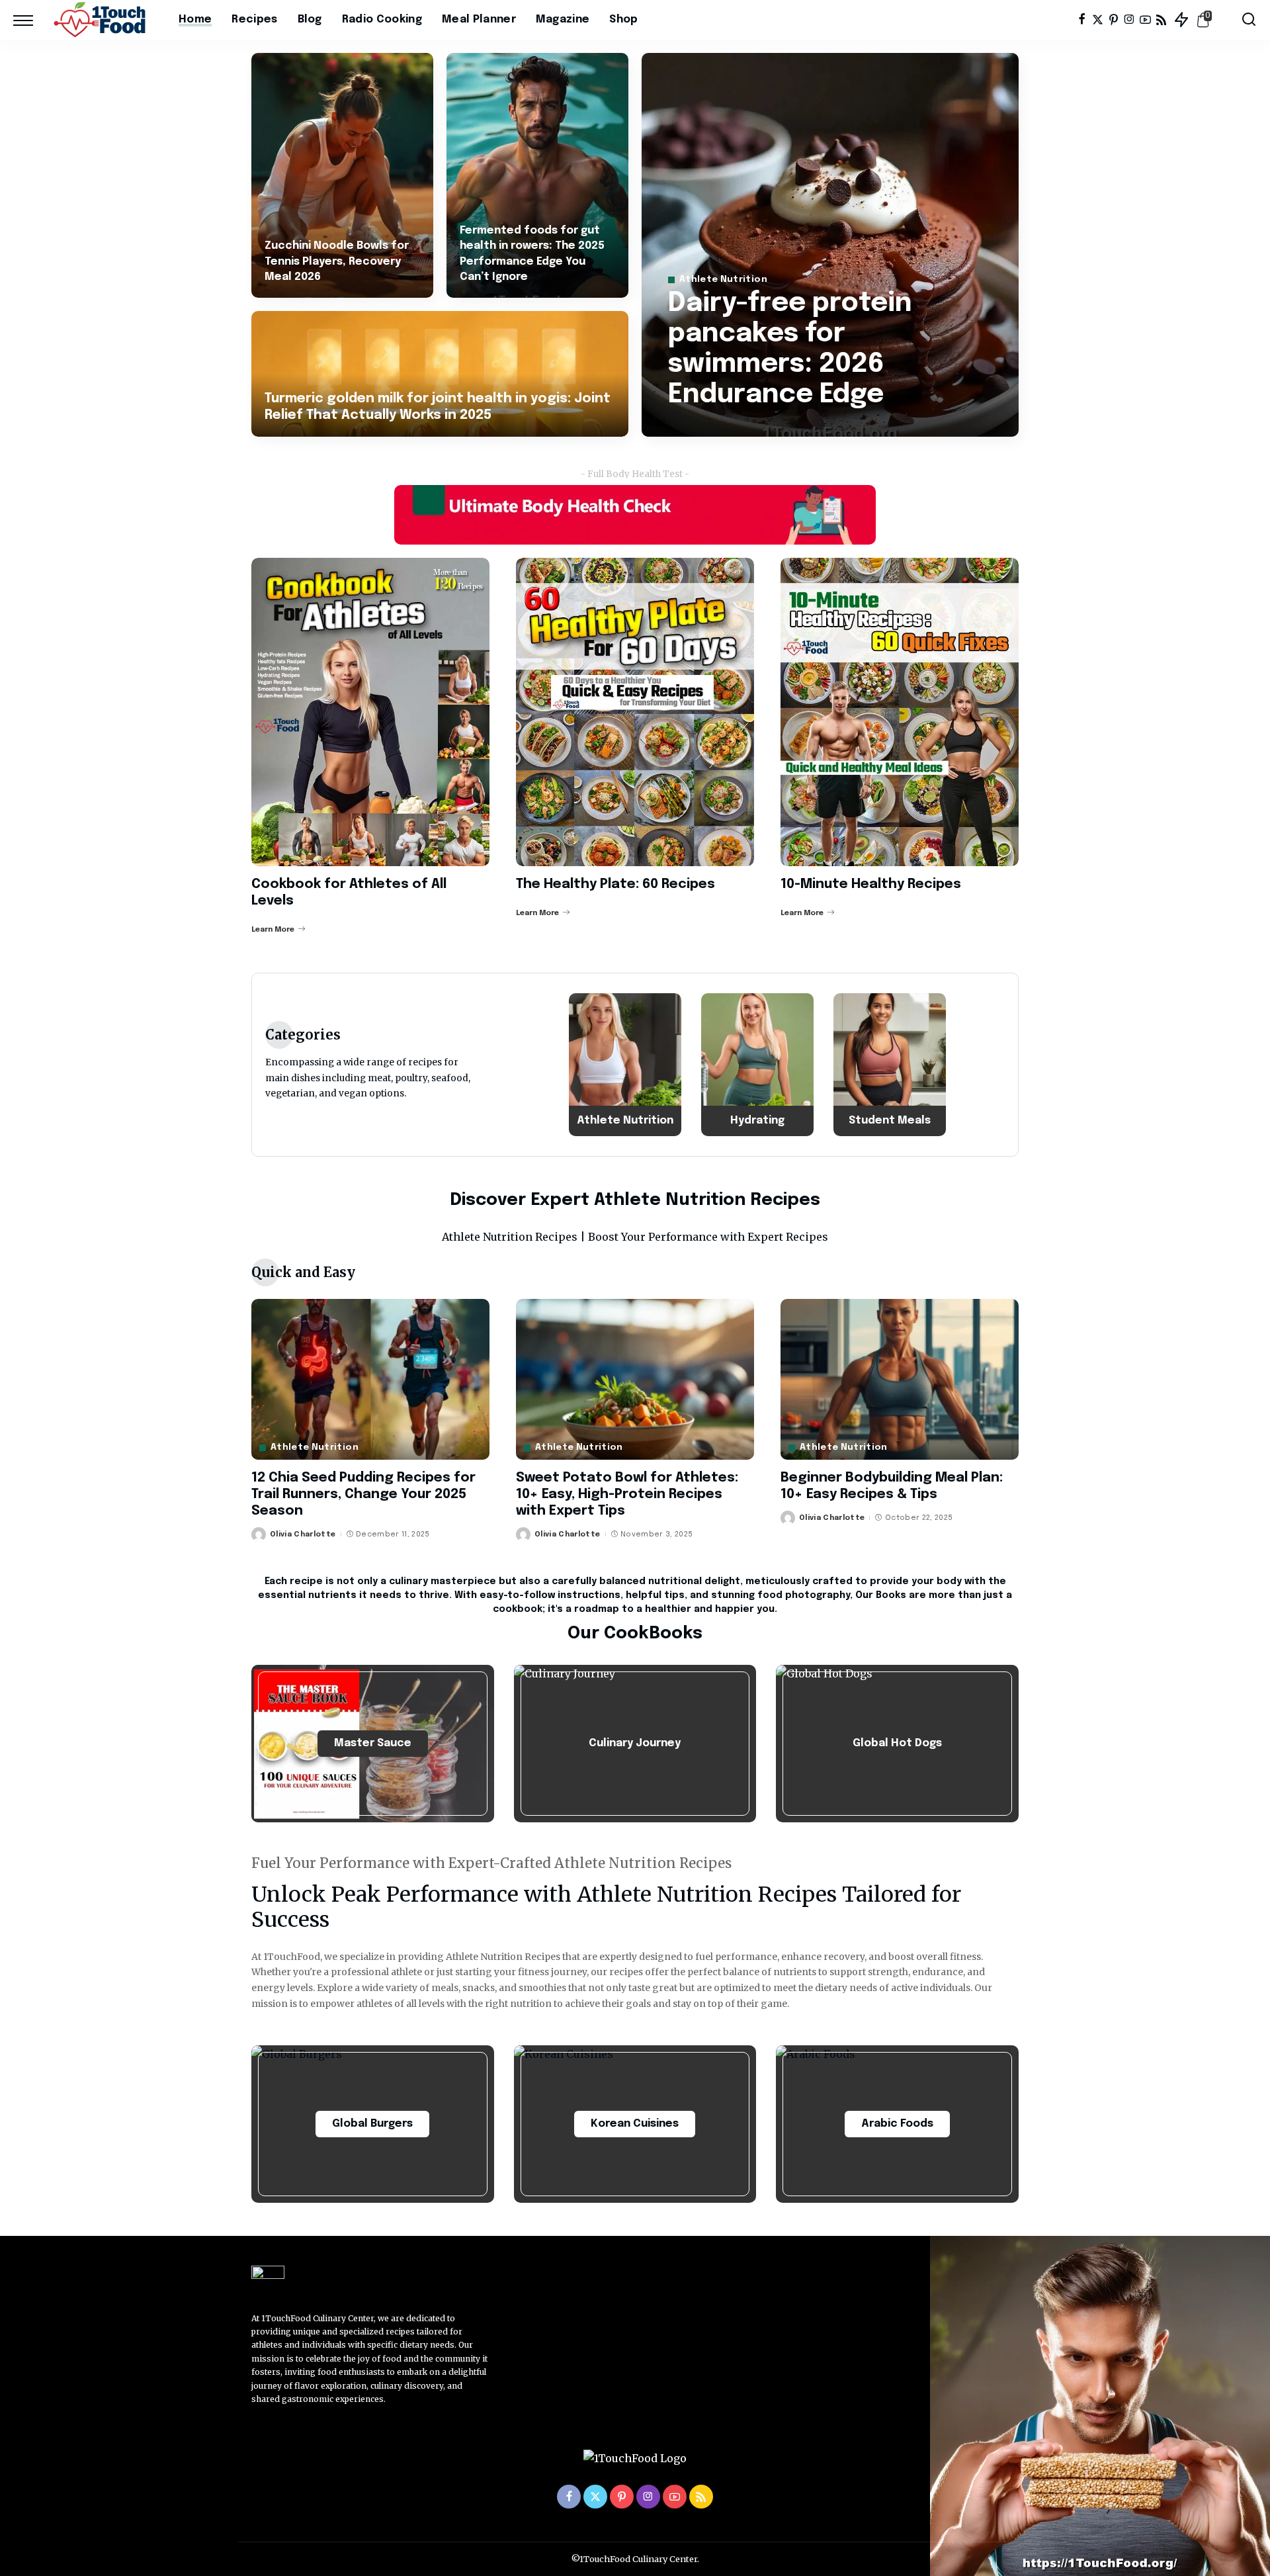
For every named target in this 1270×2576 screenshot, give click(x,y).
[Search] (1249, 20)
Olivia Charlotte (303, 1534)
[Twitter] (1098, 20)
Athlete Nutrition (723, 280)
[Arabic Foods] (897, 2124)
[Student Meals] (890, 1065)
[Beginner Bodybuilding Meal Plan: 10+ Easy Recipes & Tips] (900, 1379)
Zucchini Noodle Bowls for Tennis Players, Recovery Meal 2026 (337, 261)
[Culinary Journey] (635, 1744)
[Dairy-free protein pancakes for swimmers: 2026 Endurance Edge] (830, 245)
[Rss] (1161, 20)
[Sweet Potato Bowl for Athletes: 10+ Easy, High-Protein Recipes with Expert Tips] (635, 1379)
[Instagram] (1129, 20)
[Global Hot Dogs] (897, 1744)
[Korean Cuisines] (635, 2124)
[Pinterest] (1114, 20)
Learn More (273, 930)
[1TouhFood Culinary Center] (103, 20)
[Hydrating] (757, 1065)
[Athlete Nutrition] (625, 1065)
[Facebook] (1082, 20)
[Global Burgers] (373, 2124)
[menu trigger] (30, 20)
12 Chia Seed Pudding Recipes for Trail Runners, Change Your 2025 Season (363, 1494)
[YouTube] (1145, 20)
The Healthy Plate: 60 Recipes (615, 884)
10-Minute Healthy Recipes (871, 884)
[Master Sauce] (373, 1744)
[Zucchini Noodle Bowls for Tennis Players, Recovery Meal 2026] (342, 175)
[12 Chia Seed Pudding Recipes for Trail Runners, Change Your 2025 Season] (370, 1379)
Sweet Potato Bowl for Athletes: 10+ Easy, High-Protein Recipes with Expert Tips (627, 1494)
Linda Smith (711, 425)
